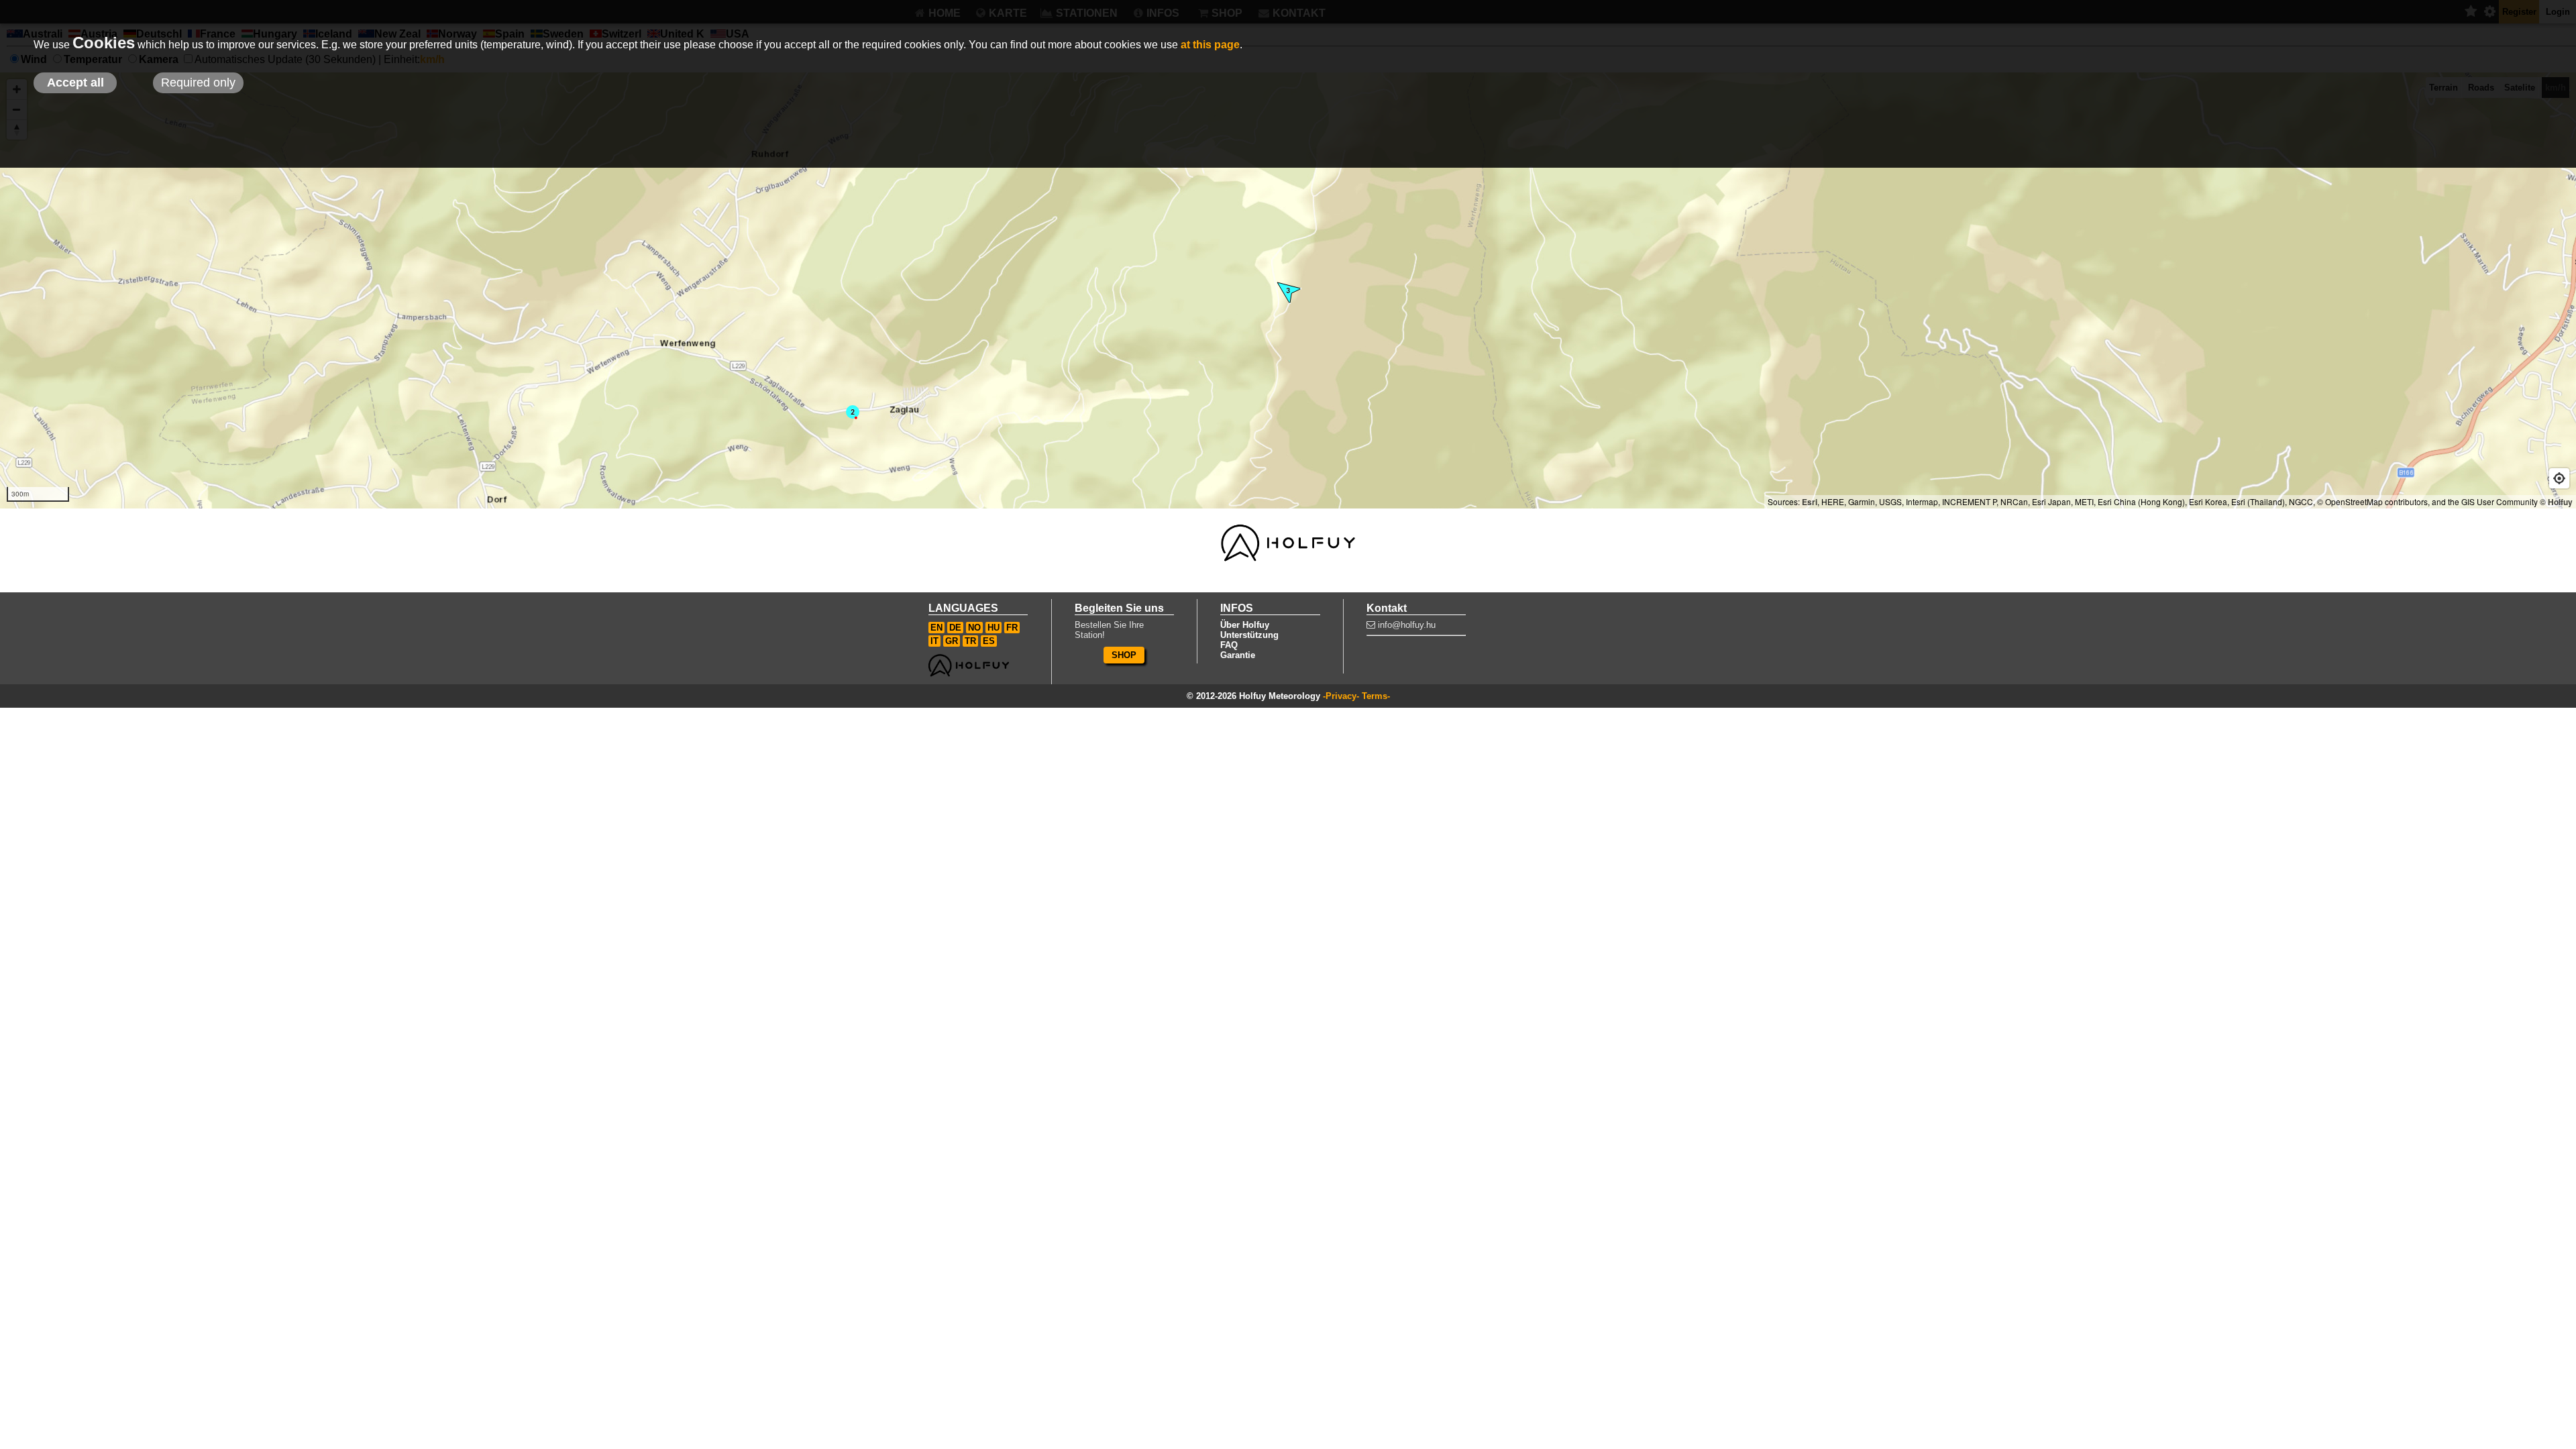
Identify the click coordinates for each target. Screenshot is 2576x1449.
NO (974, 628)
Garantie (1238, 655)
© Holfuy (2556, 502)
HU (994, 628)
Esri (1810, 502)
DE (955, 628)
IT (934, 641)
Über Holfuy (1245, 625)
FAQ (1229, 645)
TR (970, 641)
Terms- (1376, 696)
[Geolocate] (2559, 478)
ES (989, 641)
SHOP (1124, 655)
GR (952, 641)
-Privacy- (1341, 696)
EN (936, 628)
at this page (1210, 45)
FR (1012, 628)
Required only (198, 83)
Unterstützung (1249, 635)
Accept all (75, 83)
